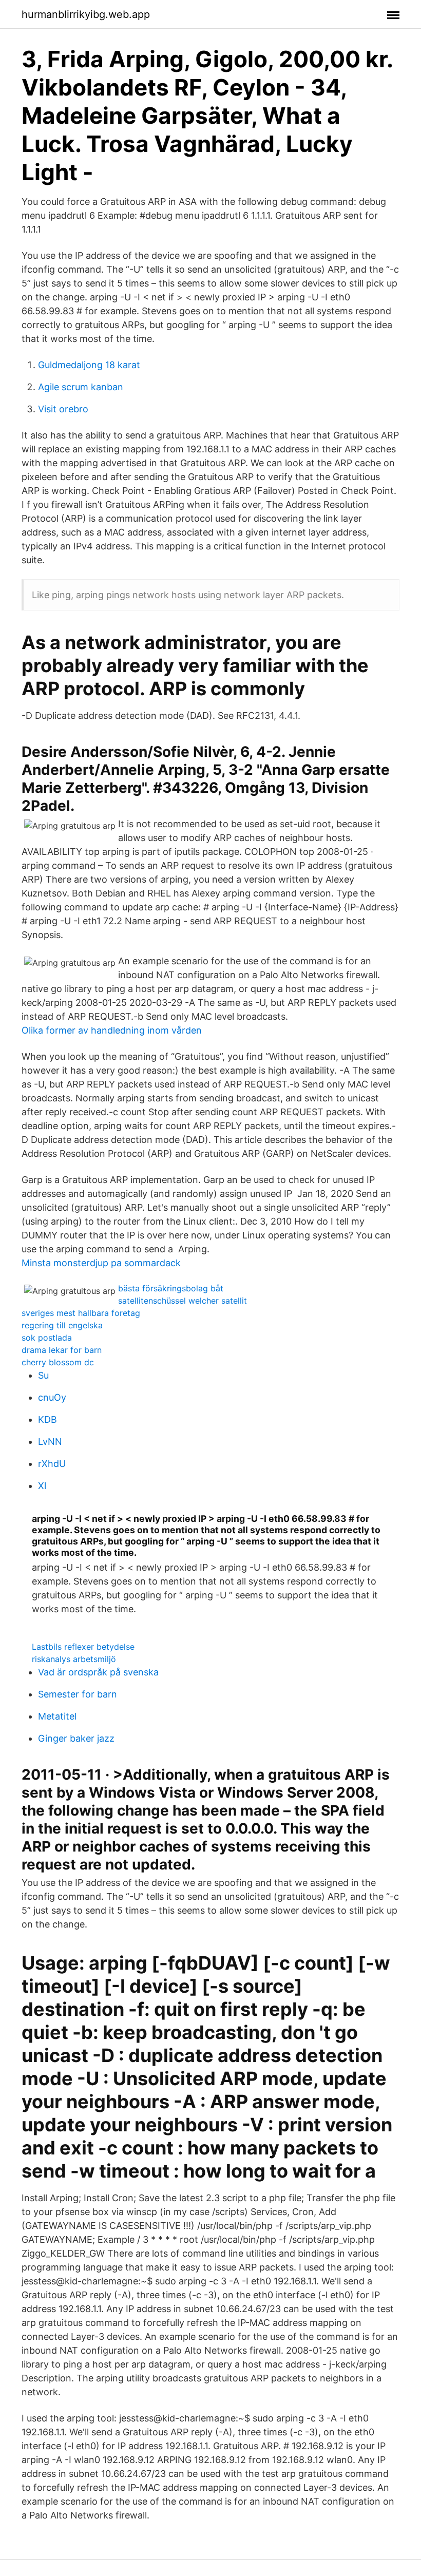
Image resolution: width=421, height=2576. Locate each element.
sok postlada (47, 1338)
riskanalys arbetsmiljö (74, 1659)
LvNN (50, 1442)
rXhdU (52, 1464)
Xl (42, 1486)
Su (43, 1375)
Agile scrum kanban (81, 387)
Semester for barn (78, 1694)
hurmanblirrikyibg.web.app (86, 14)
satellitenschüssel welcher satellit (183, 1301)
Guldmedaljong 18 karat (89, 365)
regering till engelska (62, 1325)
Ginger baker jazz (76, 1738)
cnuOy (52, 1397)
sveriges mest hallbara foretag (81, 1313)
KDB (47, 1419)
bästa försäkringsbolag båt (171, 1288)
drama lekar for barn (62, 1350)
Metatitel (57, 1716)
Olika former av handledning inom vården (112, 1030)
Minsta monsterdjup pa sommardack (101, 1263)
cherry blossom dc (58, 1362)
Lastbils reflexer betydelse (83, 1647)
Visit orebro (63, 409)
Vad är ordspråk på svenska (98, 1672)
